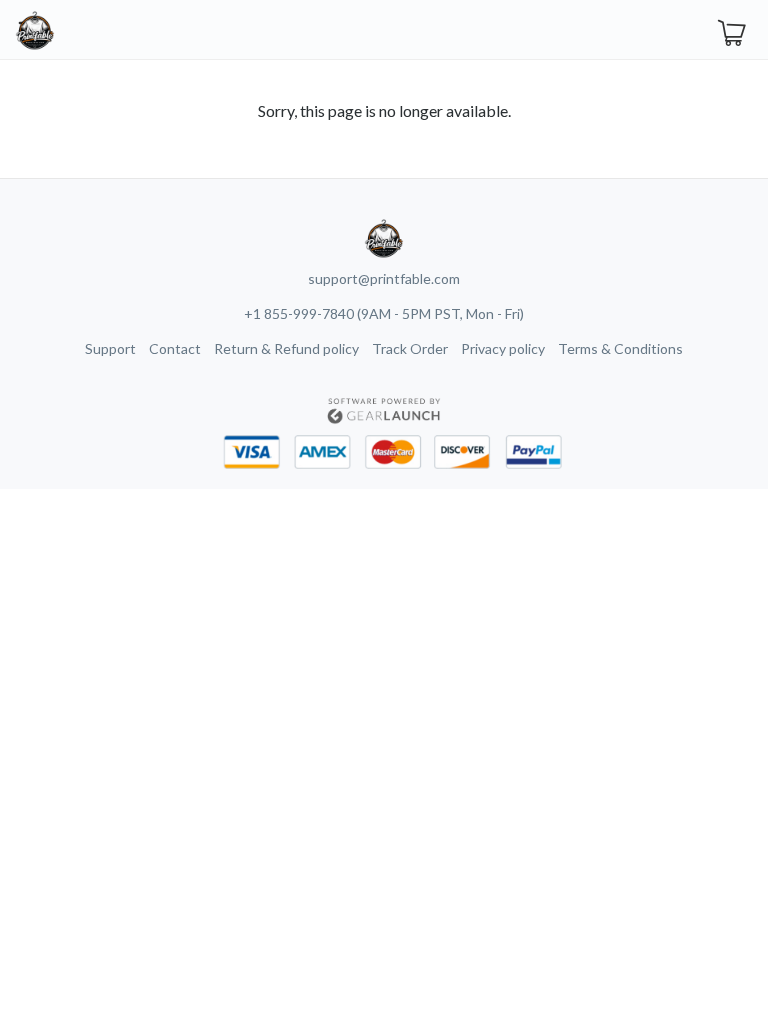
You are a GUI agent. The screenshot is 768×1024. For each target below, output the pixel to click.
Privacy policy (503, 348)
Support (110, 348)
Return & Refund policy (286, 348)
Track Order (410, 348)
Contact (175, 348)
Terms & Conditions (620, 348)
